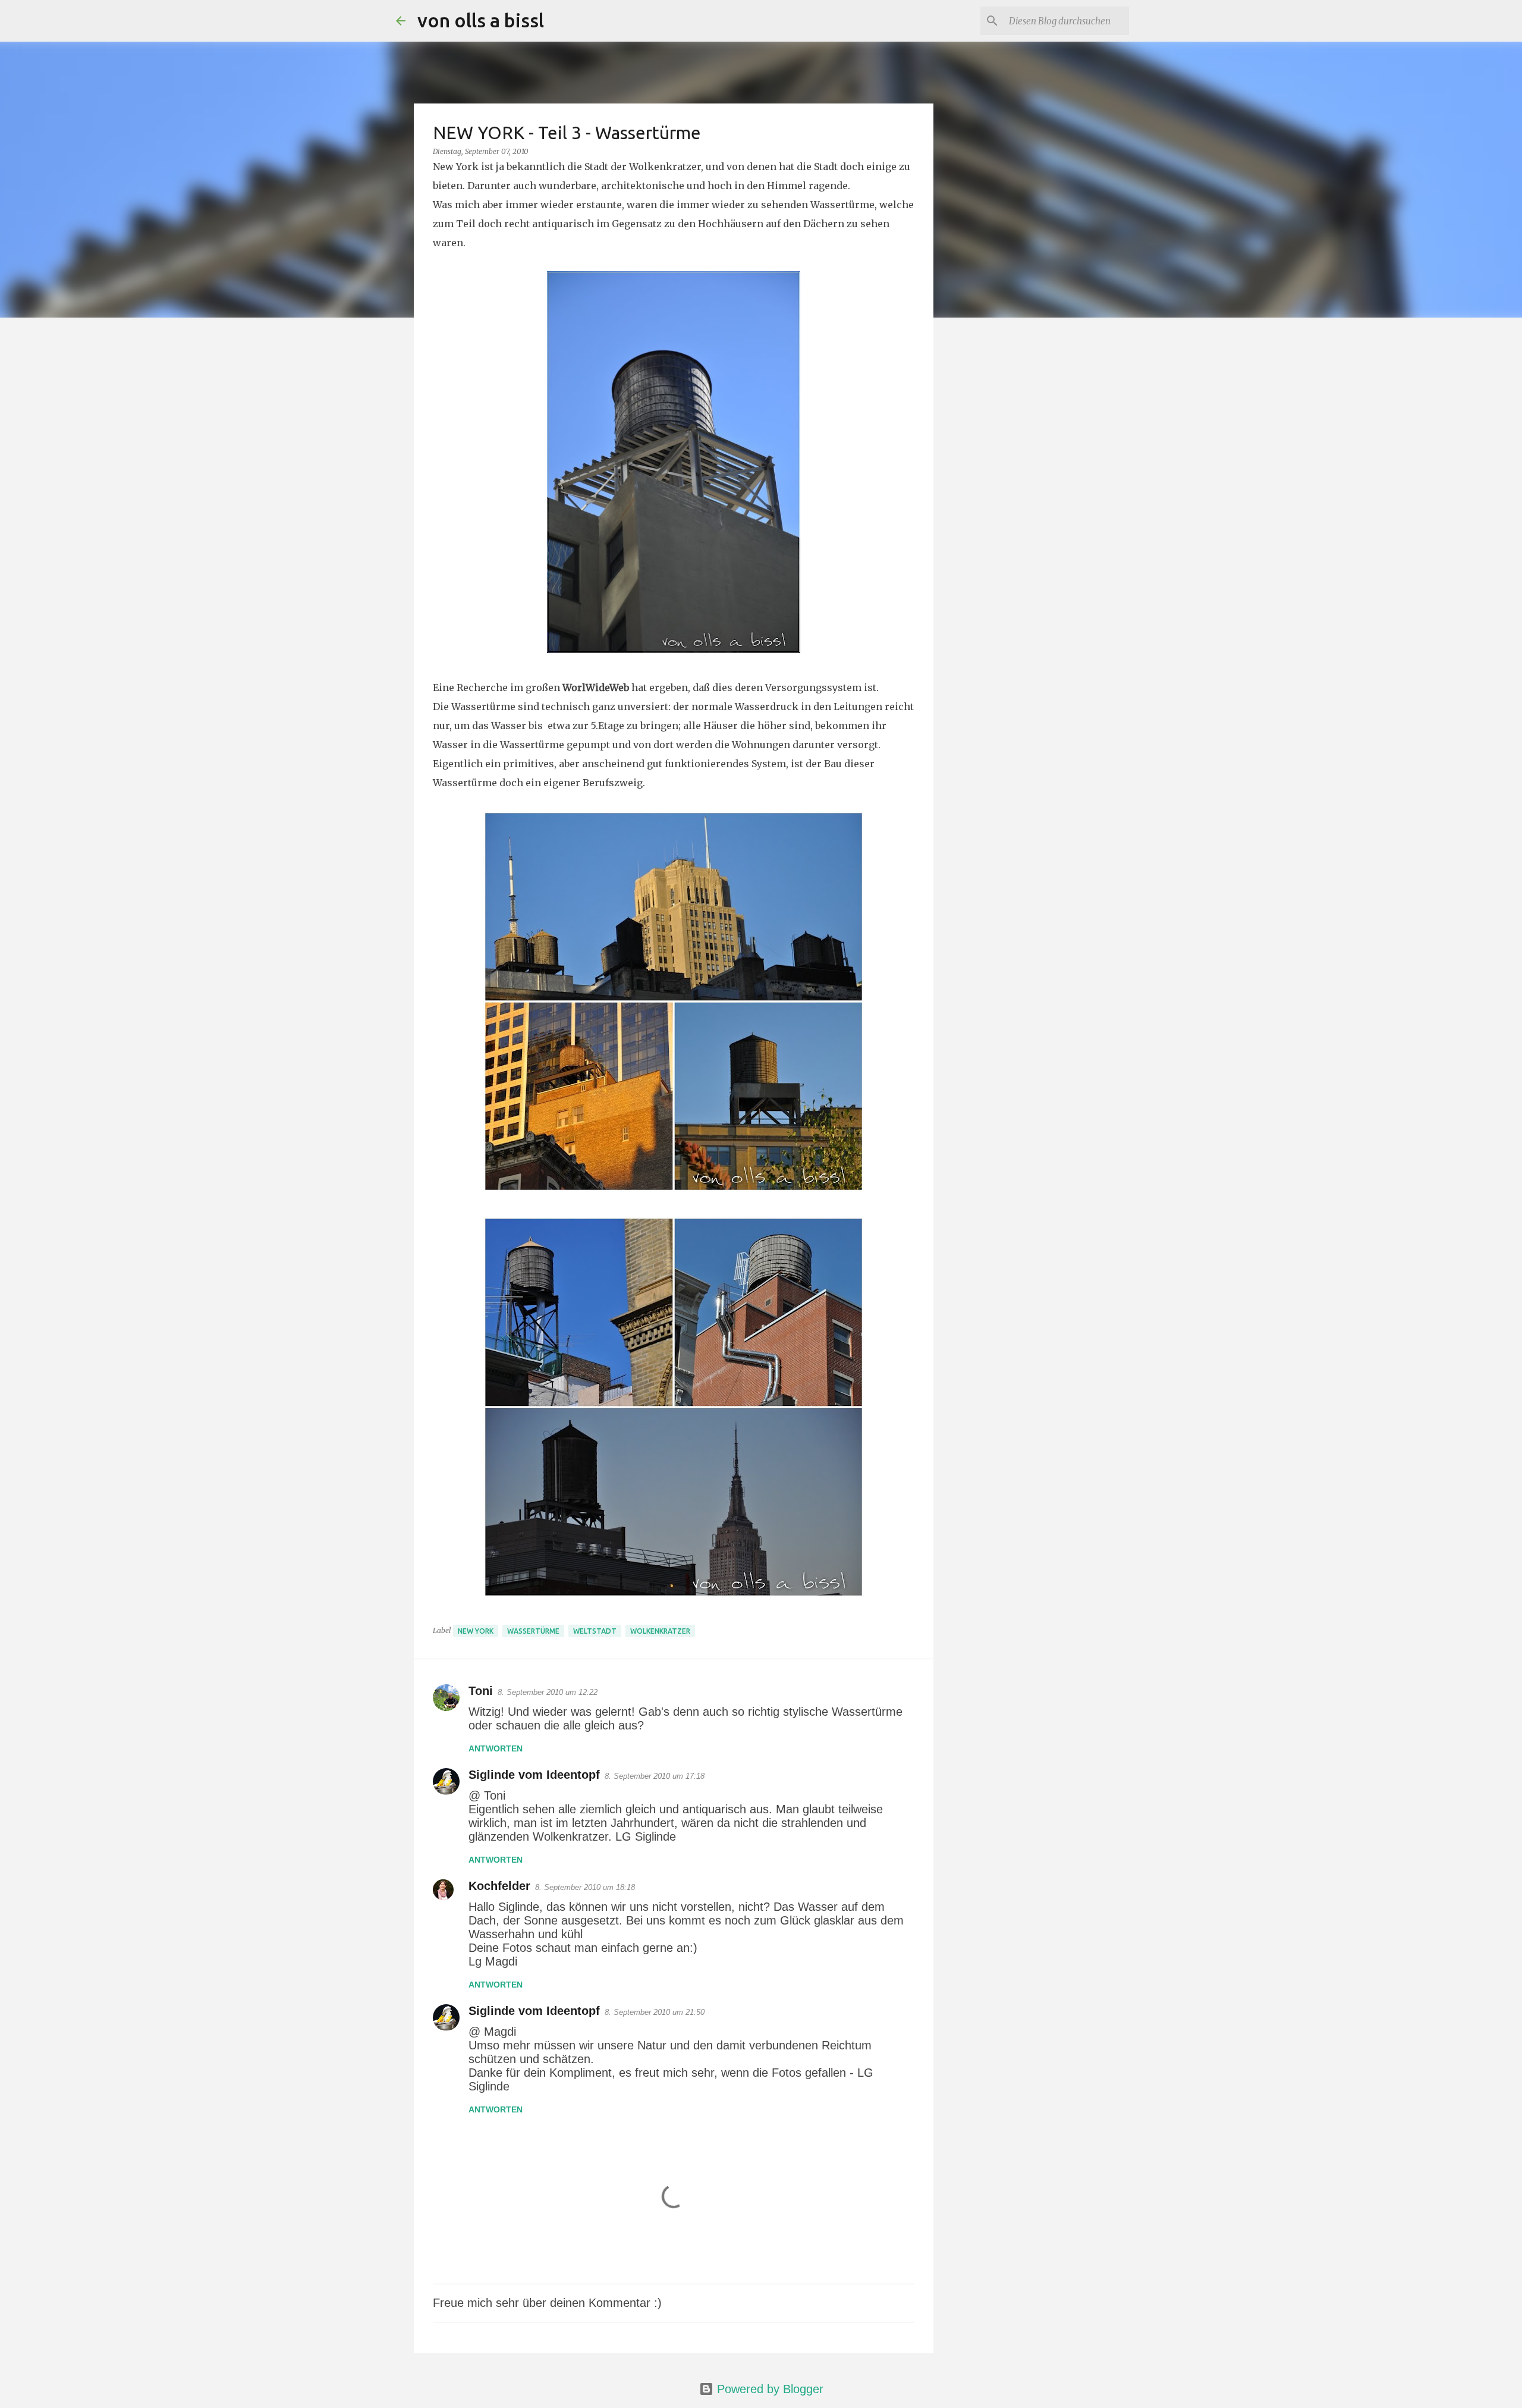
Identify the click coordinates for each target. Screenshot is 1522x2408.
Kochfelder (499, 1886)
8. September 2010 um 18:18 (585, 1887)
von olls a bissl (481, 20)
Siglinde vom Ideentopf (534, 1775)
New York (476, 1631)
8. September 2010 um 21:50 (655, 2012)
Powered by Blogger (768, 2389)
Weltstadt (595, 1631)
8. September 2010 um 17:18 (655, 1776)
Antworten (496, 1748)
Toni (481, 1691)
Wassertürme (533, 1631)
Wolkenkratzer (660, 1631)
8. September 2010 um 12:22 (548, 1692)
